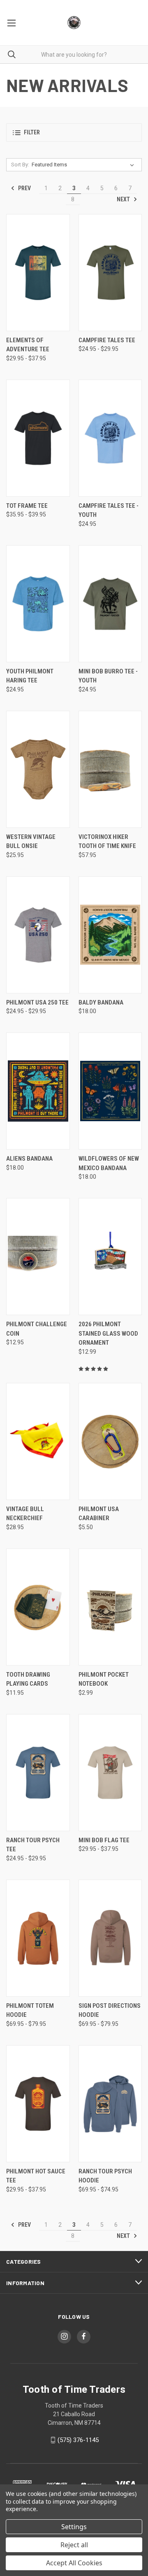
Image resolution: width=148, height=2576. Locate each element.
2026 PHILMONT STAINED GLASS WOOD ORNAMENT (108, 1333)
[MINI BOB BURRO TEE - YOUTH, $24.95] (110, 604)
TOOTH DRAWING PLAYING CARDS (28, 1679)
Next (124, 199)
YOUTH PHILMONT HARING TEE (30, 676)
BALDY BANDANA (101, 1002)
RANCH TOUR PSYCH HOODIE (105, 2176)
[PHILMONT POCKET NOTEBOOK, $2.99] (110, 1607)
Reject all (74, 2545)
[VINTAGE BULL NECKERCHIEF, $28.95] (38, 1441)
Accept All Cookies (74, 2563)
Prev (24, 188)
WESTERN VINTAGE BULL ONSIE (31, 842)
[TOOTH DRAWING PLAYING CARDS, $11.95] (38, 1607)
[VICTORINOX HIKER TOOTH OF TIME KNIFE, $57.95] (110, 769)
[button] (74, 132)
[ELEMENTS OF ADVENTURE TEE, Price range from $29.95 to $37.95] (38, 273)
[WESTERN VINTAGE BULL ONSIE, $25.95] (38, 769)
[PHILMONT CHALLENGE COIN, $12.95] (38, 1257)
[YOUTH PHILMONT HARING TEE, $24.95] (38, 604)
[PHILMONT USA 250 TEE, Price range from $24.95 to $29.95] (38, 935)
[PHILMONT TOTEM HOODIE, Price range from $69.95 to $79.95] (38, 1938)
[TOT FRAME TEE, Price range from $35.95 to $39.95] (38, 438)
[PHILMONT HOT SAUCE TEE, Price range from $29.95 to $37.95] (38, 2104)
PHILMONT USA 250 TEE (37, 1002)
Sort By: (20, 165)
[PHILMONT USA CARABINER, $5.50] (110, 1441)
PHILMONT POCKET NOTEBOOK (104, 1679)
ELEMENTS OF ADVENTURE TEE (28, 345)
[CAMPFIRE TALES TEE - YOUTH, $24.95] (110, 438)
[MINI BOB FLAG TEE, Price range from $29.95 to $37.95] (110, 1773)
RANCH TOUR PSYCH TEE (33, 1845)
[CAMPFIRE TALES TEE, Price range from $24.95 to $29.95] (110, 273)
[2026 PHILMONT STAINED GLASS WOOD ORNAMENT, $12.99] (110, 1257)
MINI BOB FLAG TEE (104, 1840)
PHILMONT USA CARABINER (99, 1514)
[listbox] (84, 165)
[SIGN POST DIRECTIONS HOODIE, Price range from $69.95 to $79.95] (110, 1938)
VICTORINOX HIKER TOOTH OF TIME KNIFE (107, 842)
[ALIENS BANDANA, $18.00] (38, 1091)
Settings (74, 2527)
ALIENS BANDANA (29, 1159)
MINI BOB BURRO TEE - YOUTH (108, 676)
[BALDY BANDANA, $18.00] (110, 935)
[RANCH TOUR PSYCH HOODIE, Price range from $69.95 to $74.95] (110, 2104)
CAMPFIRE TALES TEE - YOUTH (109, 510)
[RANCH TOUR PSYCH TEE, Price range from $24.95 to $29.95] (38, 1773)
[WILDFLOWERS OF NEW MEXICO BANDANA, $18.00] (110, 1091)
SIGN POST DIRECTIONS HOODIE (110, 2010)
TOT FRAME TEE (27, 506)
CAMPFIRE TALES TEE (107, 340)
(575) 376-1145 (78, 2440)
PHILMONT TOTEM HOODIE (30, 2010)
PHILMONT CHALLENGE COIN (37, 1329)
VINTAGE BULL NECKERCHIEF (25, 1514)
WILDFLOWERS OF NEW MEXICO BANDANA (109, 1163)
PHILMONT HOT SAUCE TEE (36, 2176)
